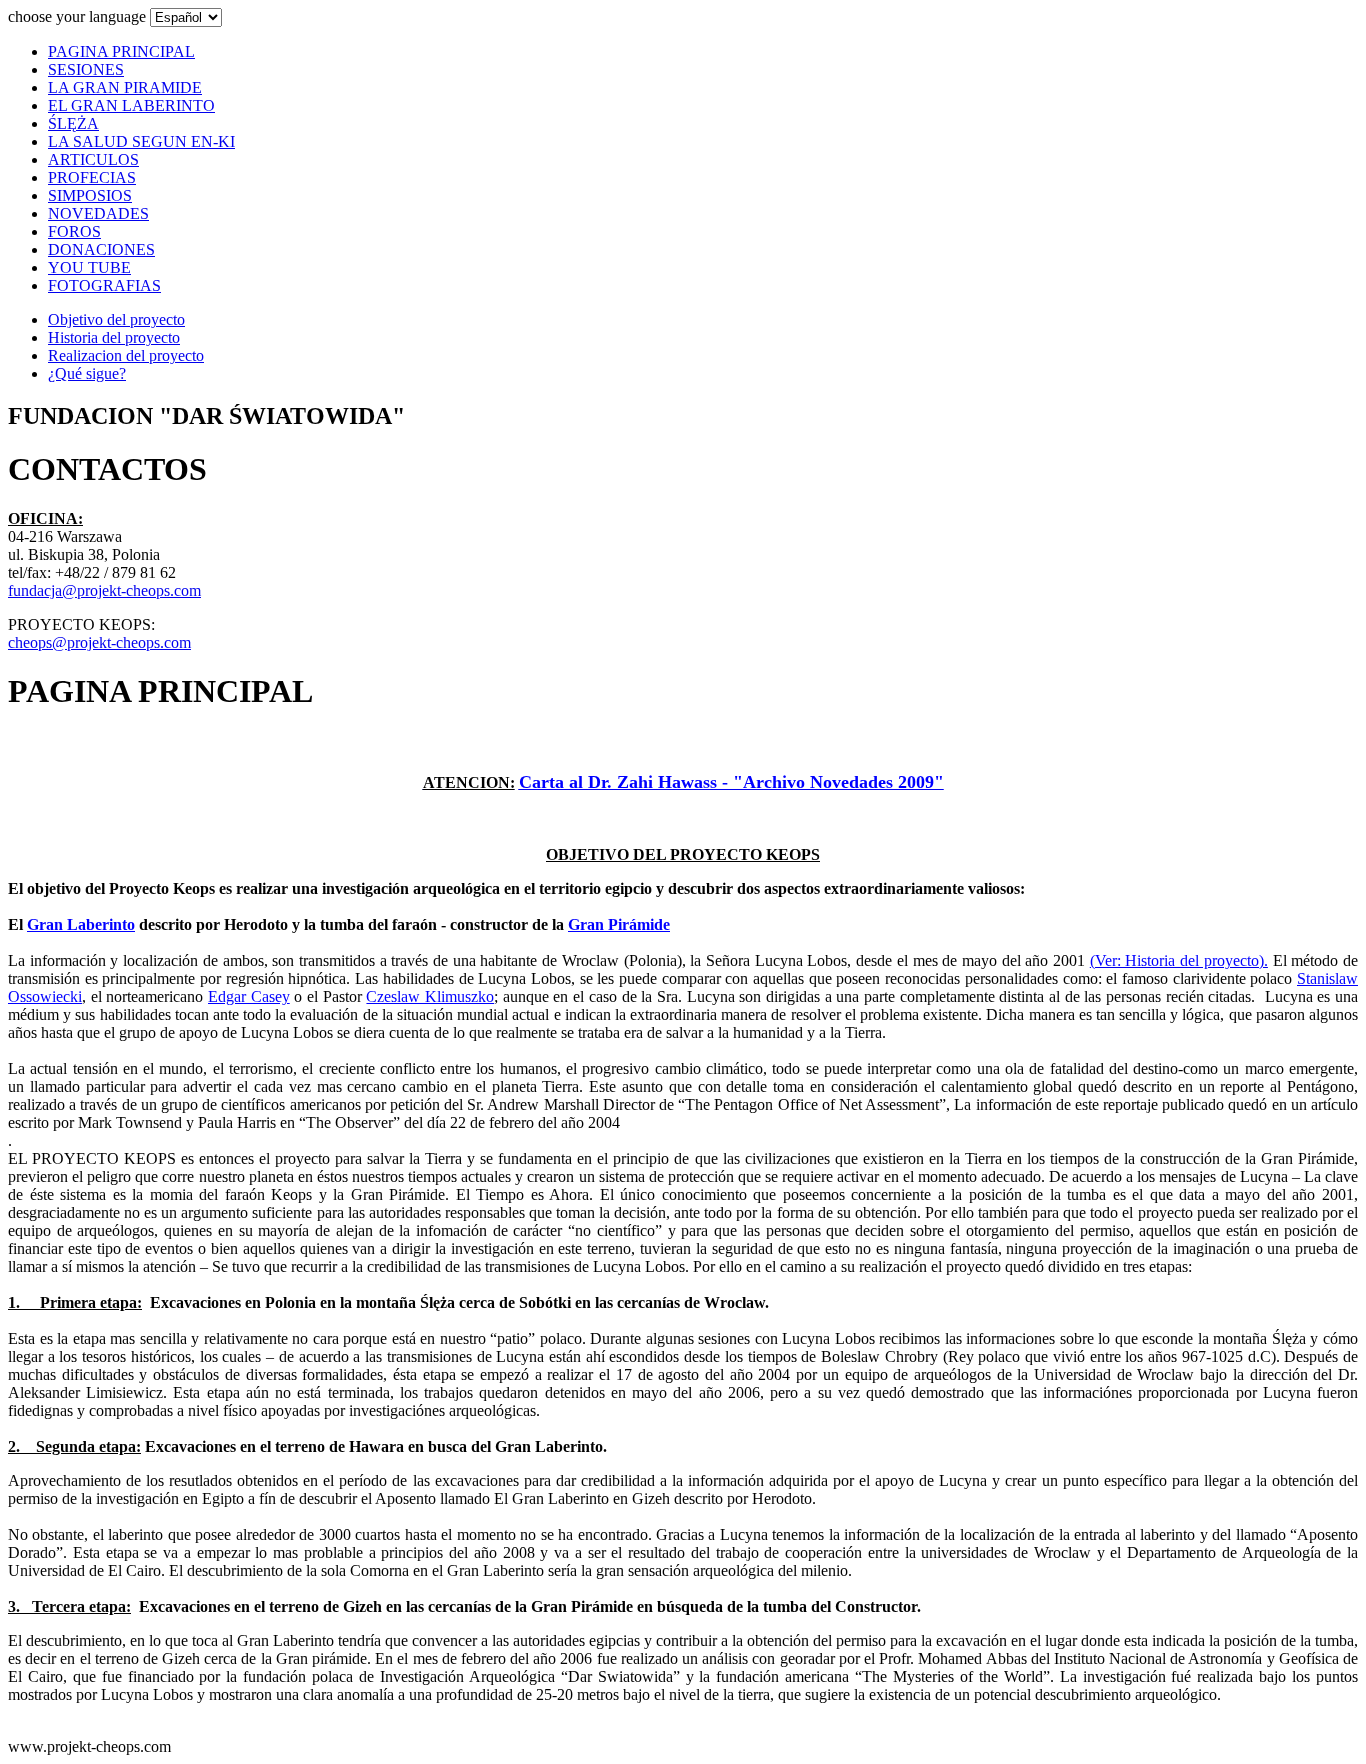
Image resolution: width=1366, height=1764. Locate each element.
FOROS (74, 231)
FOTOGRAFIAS (104, 285)
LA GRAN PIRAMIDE (125, 87)
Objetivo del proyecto (116, 319)
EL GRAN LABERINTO (131, 105)
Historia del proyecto (114, 337)
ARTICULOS (93, 159)
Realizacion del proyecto (126, 355)
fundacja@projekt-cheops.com (104, 590)
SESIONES (86, 69)
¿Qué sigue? (87, 373)
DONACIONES (101, 249)
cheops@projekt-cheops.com (99, 642)
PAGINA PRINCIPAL (121, 51)
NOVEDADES (98, 213)
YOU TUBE (89, 267)
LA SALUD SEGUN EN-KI (141, 141)
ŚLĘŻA (73, 123)
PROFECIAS (92, 177)
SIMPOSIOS (90, 195)
